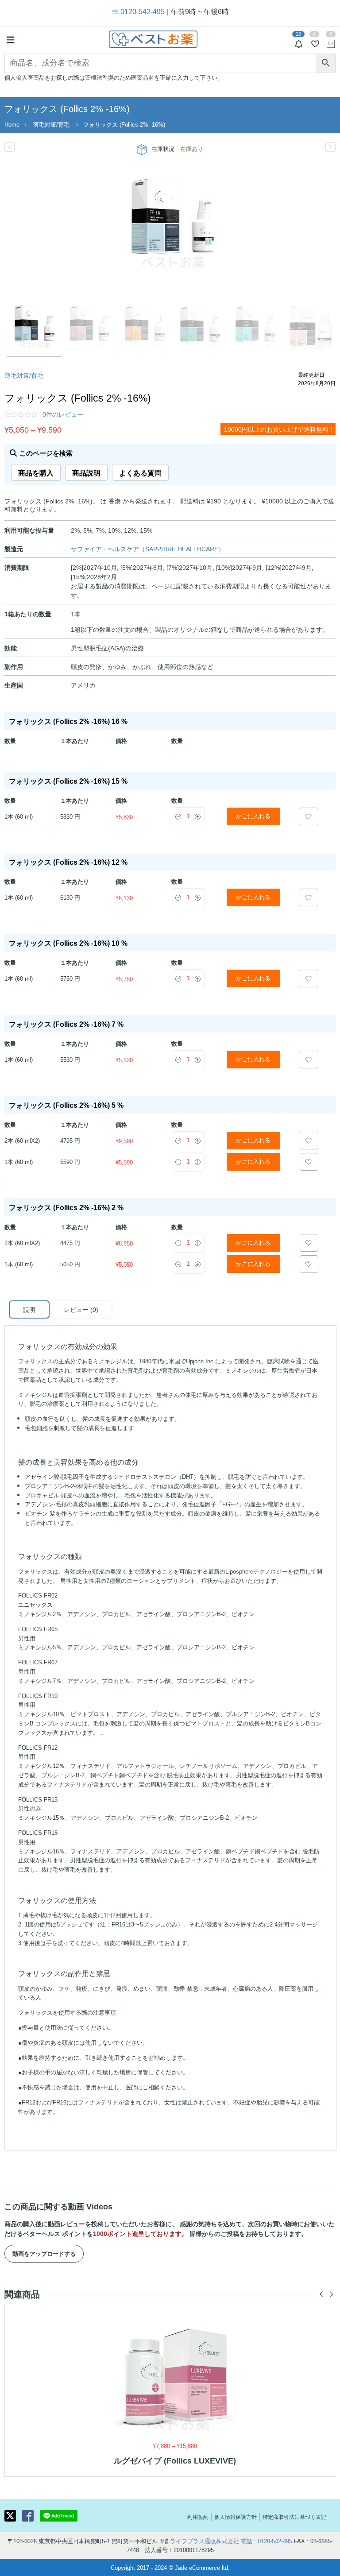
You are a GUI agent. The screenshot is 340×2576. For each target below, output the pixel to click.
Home (12, 124)
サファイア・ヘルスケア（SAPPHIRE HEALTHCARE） (148, 549)
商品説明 (86, 472)
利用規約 (198, 2516)
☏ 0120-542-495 (138, 11)
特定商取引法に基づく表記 (294, 2516)
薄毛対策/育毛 (51, 124)
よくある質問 (140, 472)
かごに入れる (253, 816)
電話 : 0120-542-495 (267, 2541)
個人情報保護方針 (236, 2516)
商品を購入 (36, 472)
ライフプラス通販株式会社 (205, 2541)
